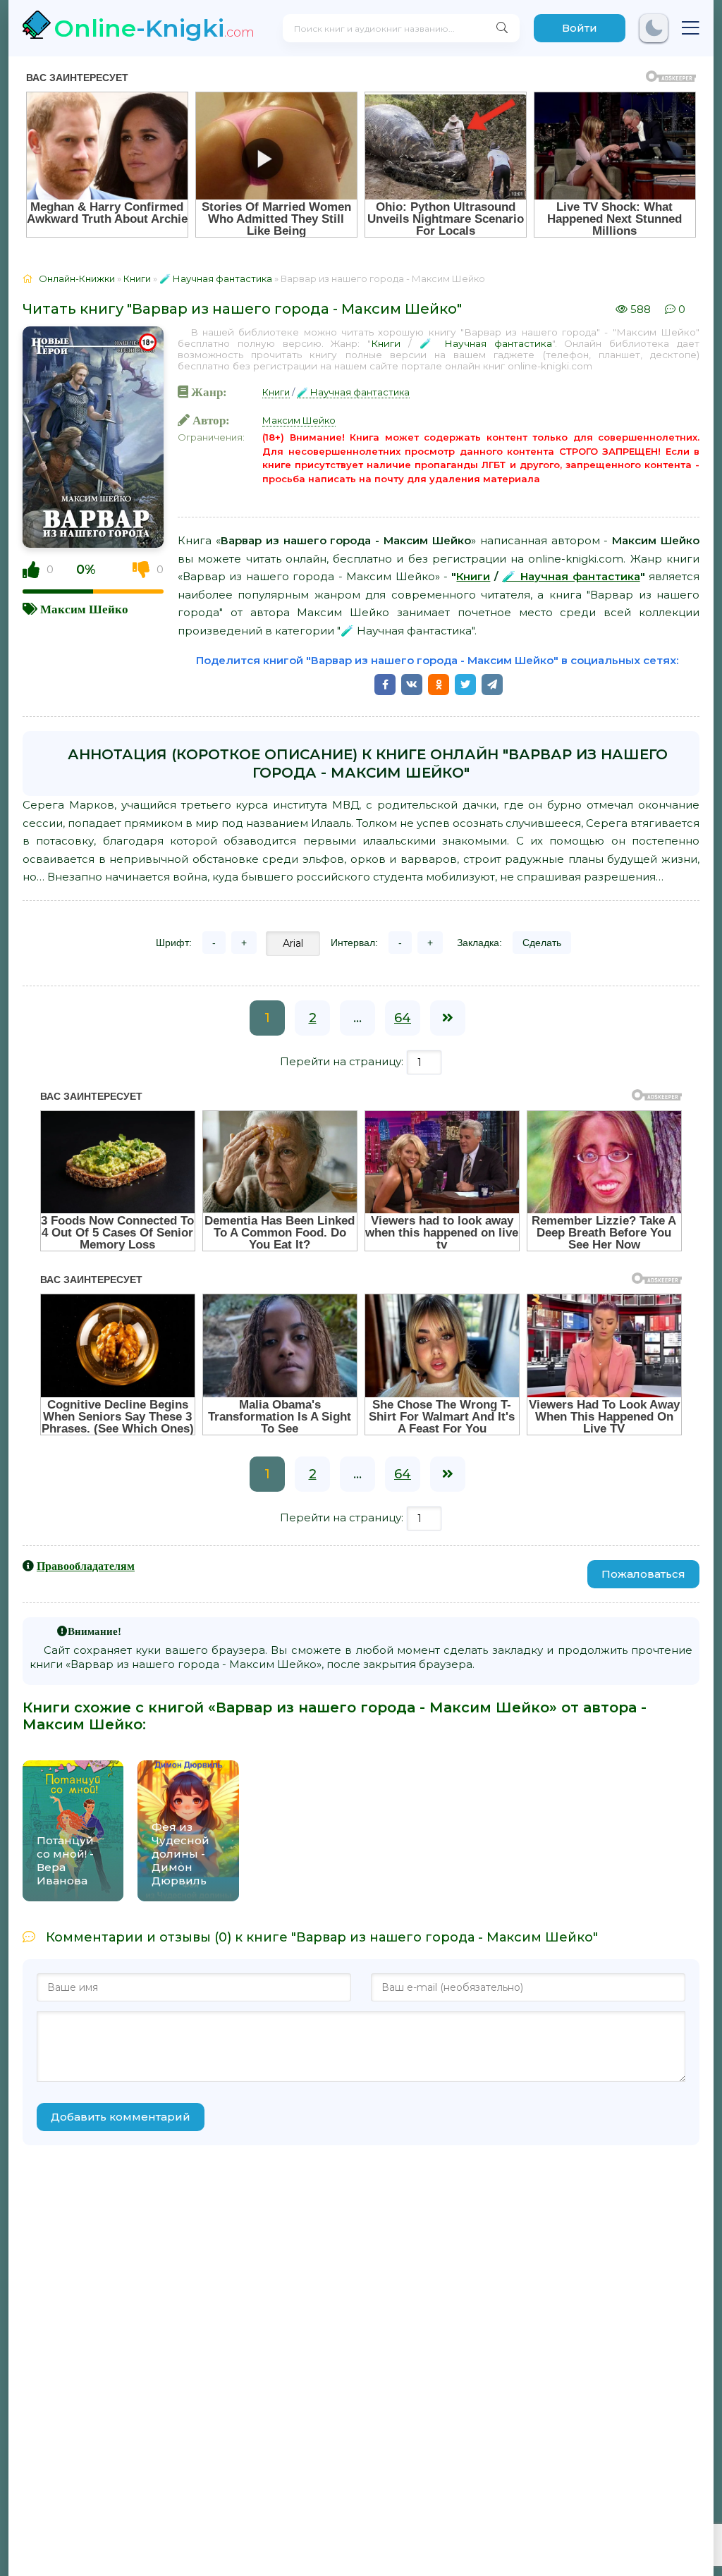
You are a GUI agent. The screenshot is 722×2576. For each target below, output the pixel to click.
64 (403, 1018)
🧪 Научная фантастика (486, 343)
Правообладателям (86, 1566)
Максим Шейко (84, 609)
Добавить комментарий (121, 2117)
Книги (386, 343)
